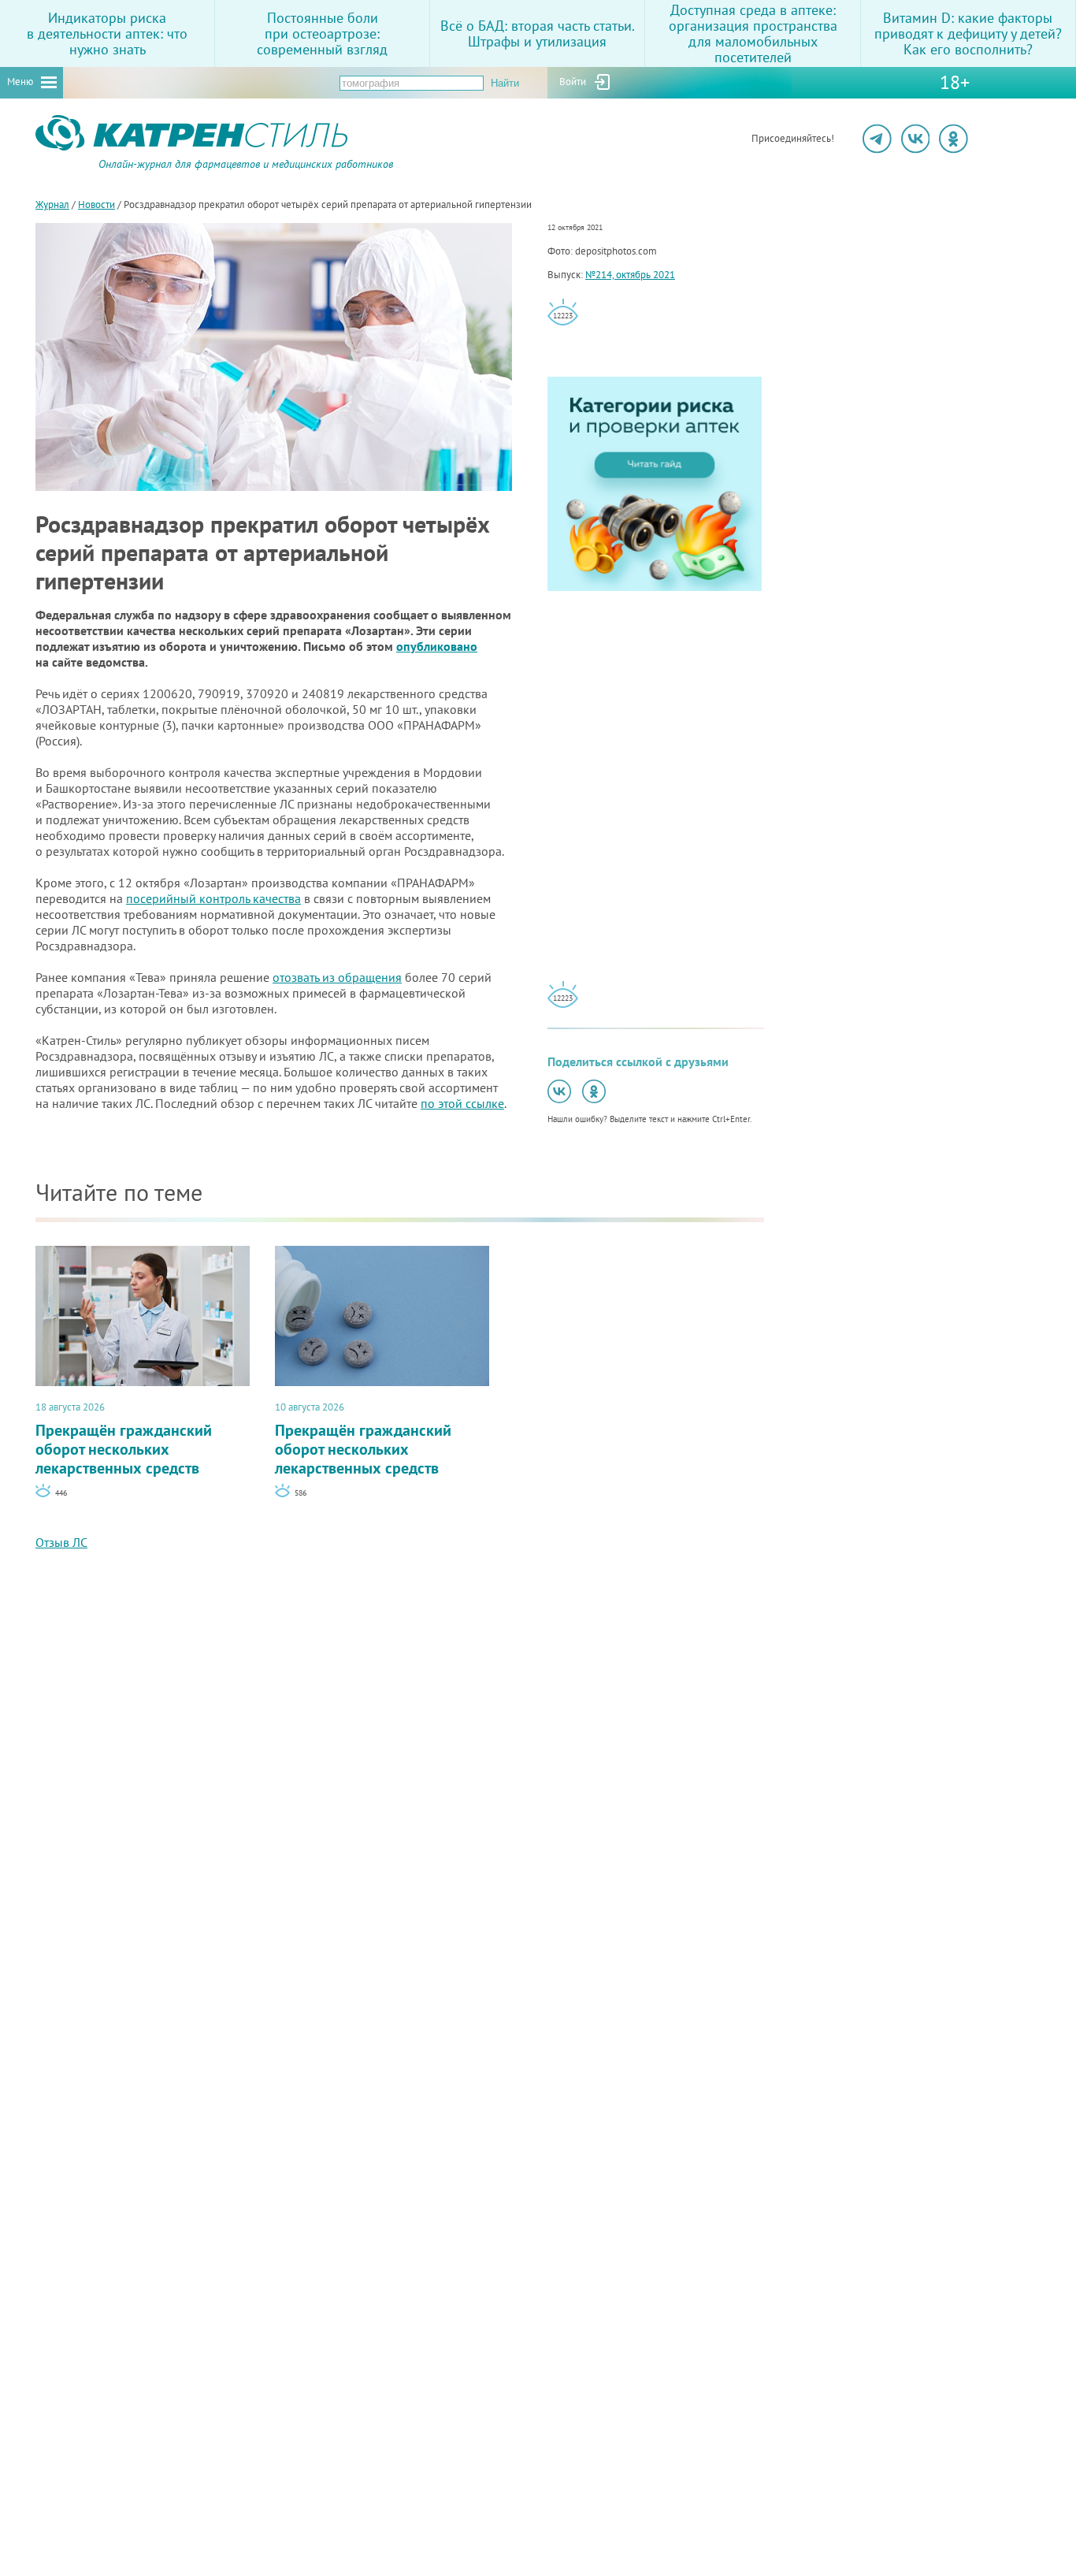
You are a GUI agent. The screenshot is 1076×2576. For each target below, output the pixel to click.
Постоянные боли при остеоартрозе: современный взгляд (322, 33)
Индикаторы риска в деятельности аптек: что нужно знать (107, 33)
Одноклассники (954, 139)
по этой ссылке (462, 1103)
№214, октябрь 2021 (630, 275)
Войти (573, 82)
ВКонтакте (916, 139)
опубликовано (437, 646)
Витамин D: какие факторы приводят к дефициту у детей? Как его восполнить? (968, 33)
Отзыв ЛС (61, 1542)
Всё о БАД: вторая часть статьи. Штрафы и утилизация (538, 33)
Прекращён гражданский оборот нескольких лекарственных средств (124, 1439)
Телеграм (877, 139)
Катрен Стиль (65, 169)
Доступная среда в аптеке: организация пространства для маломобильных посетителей (753, 33)
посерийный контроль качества (213, 898)
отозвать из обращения (337, 977)
